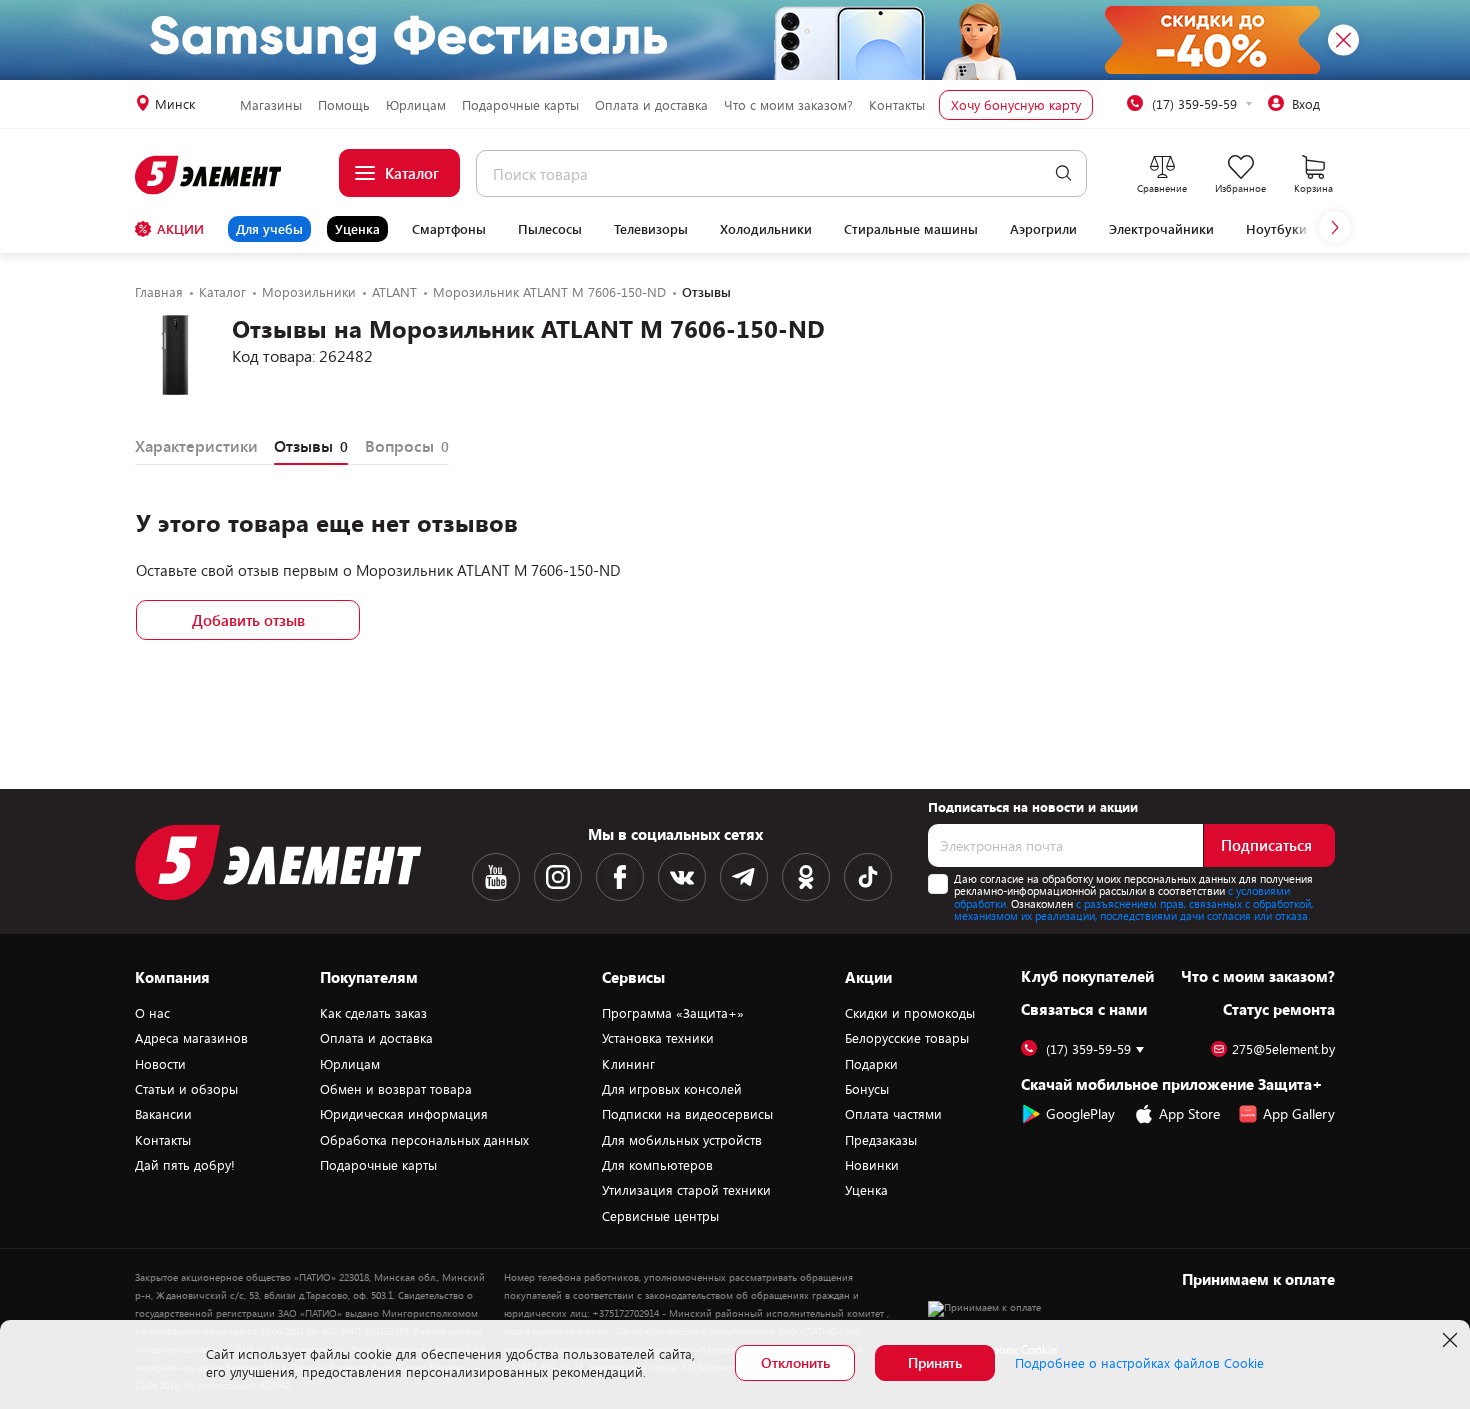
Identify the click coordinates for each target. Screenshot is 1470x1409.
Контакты (897, 105)
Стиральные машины (911, 229)
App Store (1189, 1113)
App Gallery (1299, 1113)
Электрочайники (1161, 229)
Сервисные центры (660, 1216)
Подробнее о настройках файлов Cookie (1139, 1363)
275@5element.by (1283, 1049)
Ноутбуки (1276, 229)
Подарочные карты (520, 105)
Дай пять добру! (185, 1165)
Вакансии (163, 1114)
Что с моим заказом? (788, 105)
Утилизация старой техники (686, 1190)
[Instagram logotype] (558, 877)
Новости (160, 1064)
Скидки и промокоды (910, 1013)
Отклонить (795, 1362)
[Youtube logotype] (496, 877)
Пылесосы (550, 229)
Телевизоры (651, 229)
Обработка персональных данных (424, 1140)
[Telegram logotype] (744, 877)
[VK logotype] (682, 877)
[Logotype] (209, 175)
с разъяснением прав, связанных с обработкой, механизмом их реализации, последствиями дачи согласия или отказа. (1133, 910)
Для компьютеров (657, 1165)
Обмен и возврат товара (396, 1089)
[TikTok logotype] (868, 877)
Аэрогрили (1043, 229)
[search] (1063, 173)
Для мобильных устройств (682, 1140)
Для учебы (269, 229)
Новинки (872, 1165)
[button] (1335, 227)
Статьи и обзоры (186, 1089)
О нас (152, 1013)
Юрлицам (416, 105)
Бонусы (867, 1089)
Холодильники (766, 229)
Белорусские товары (907, 1038)
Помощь (344, 105)
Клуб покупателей (1087, 976)
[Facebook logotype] (620, 877)
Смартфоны (449, 229)
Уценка (357, 229)
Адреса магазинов (191, 1038)
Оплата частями (893, 1114)
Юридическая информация (404, 1114)
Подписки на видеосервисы (687, 1114)
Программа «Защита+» (673, 1013)
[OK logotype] (806, 877)
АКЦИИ (180, 229)
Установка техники (658, 1038)
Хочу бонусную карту (1016, 105)
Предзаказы (881, 1140)
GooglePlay (1080, 1113)
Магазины (271, 105)
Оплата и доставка (651, 105)
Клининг (628, 1064)
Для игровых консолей (672, 1089)
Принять (935, 1362)
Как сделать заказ (373, 1013)
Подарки (871, 1064)
